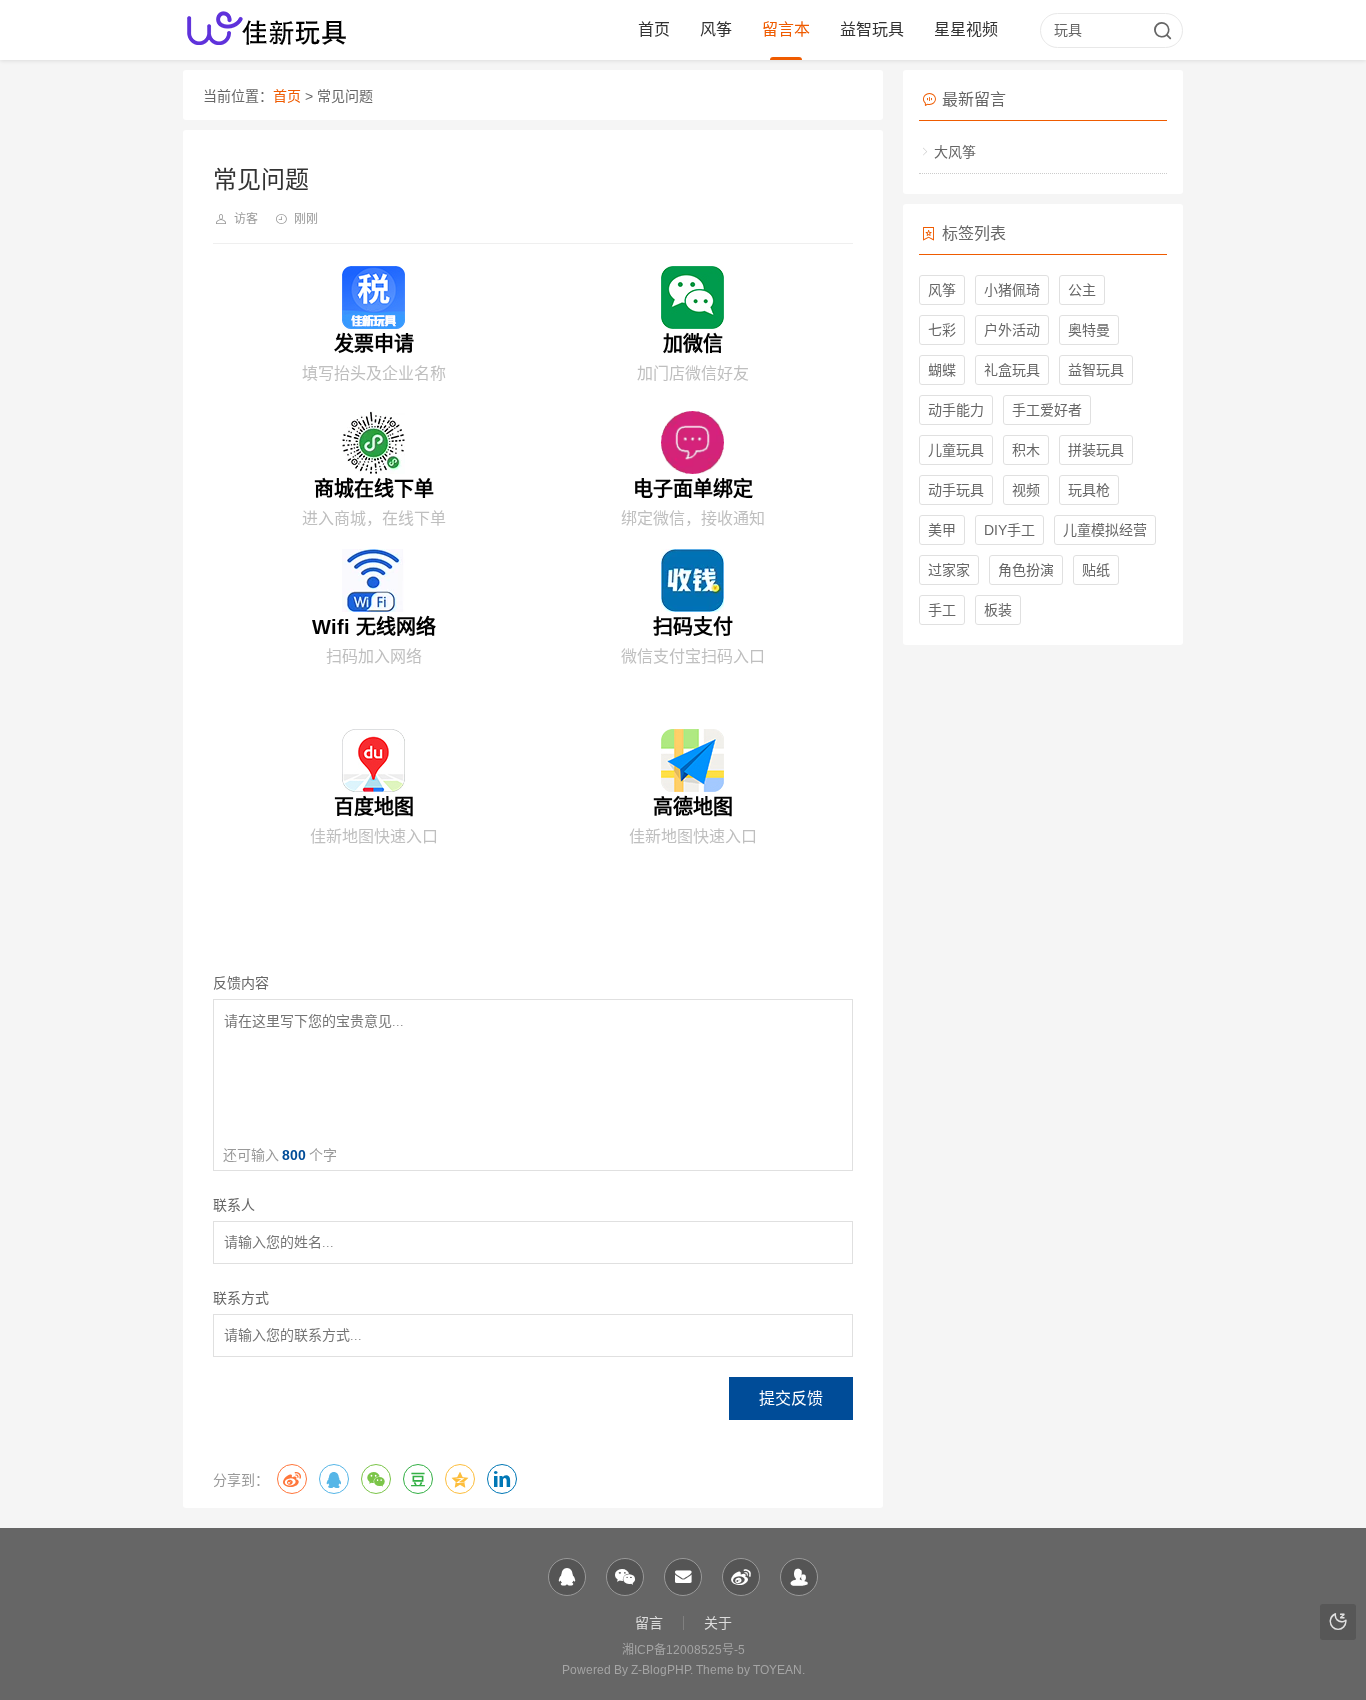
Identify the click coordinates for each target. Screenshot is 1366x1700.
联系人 (234, 1205)
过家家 (949, 570)
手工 (942, 610)
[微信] (625, 1577)
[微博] (741, 1577)
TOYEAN (777, 1670)
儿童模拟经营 (1105, 530)
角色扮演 (1026, 570)
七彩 (942, 330)
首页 (654, 29)
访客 (246, 219)
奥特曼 (1089, 330)
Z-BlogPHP (660, 1670)
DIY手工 (1009, 530)
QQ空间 (460, 1479)
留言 (649, 1623)
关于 (718, 1623)
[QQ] (567, 1577)
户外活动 (1012, 330)
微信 (376, 1479)
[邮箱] (683, 1577)
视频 (1026, 490)
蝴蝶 (942, 370)
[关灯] (1338, 1622)
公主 (1082, 290)
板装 (998, 610)
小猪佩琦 (1012, 290)
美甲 (942, 530)
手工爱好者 (1047, 410)
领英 (502, 1479)
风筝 (716, 29)
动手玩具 (956, 490)
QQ (334, 1479)
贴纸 (1096, 570)
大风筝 (955, 152)
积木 (1026, 450)
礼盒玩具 (1012, 370)
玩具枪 (1089, 490)
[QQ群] (799, 1577)
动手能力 (956, 410)
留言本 (786, 29)
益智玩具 (872, 29)
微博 (292, 1479)
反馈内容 (241, 983)
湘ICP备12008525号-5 (683, 1650)
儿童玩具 (956, 450)
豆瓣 (418, 1479)
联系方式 (241, 1298)
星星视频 (966, 29)
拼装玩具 (1096, 450)
